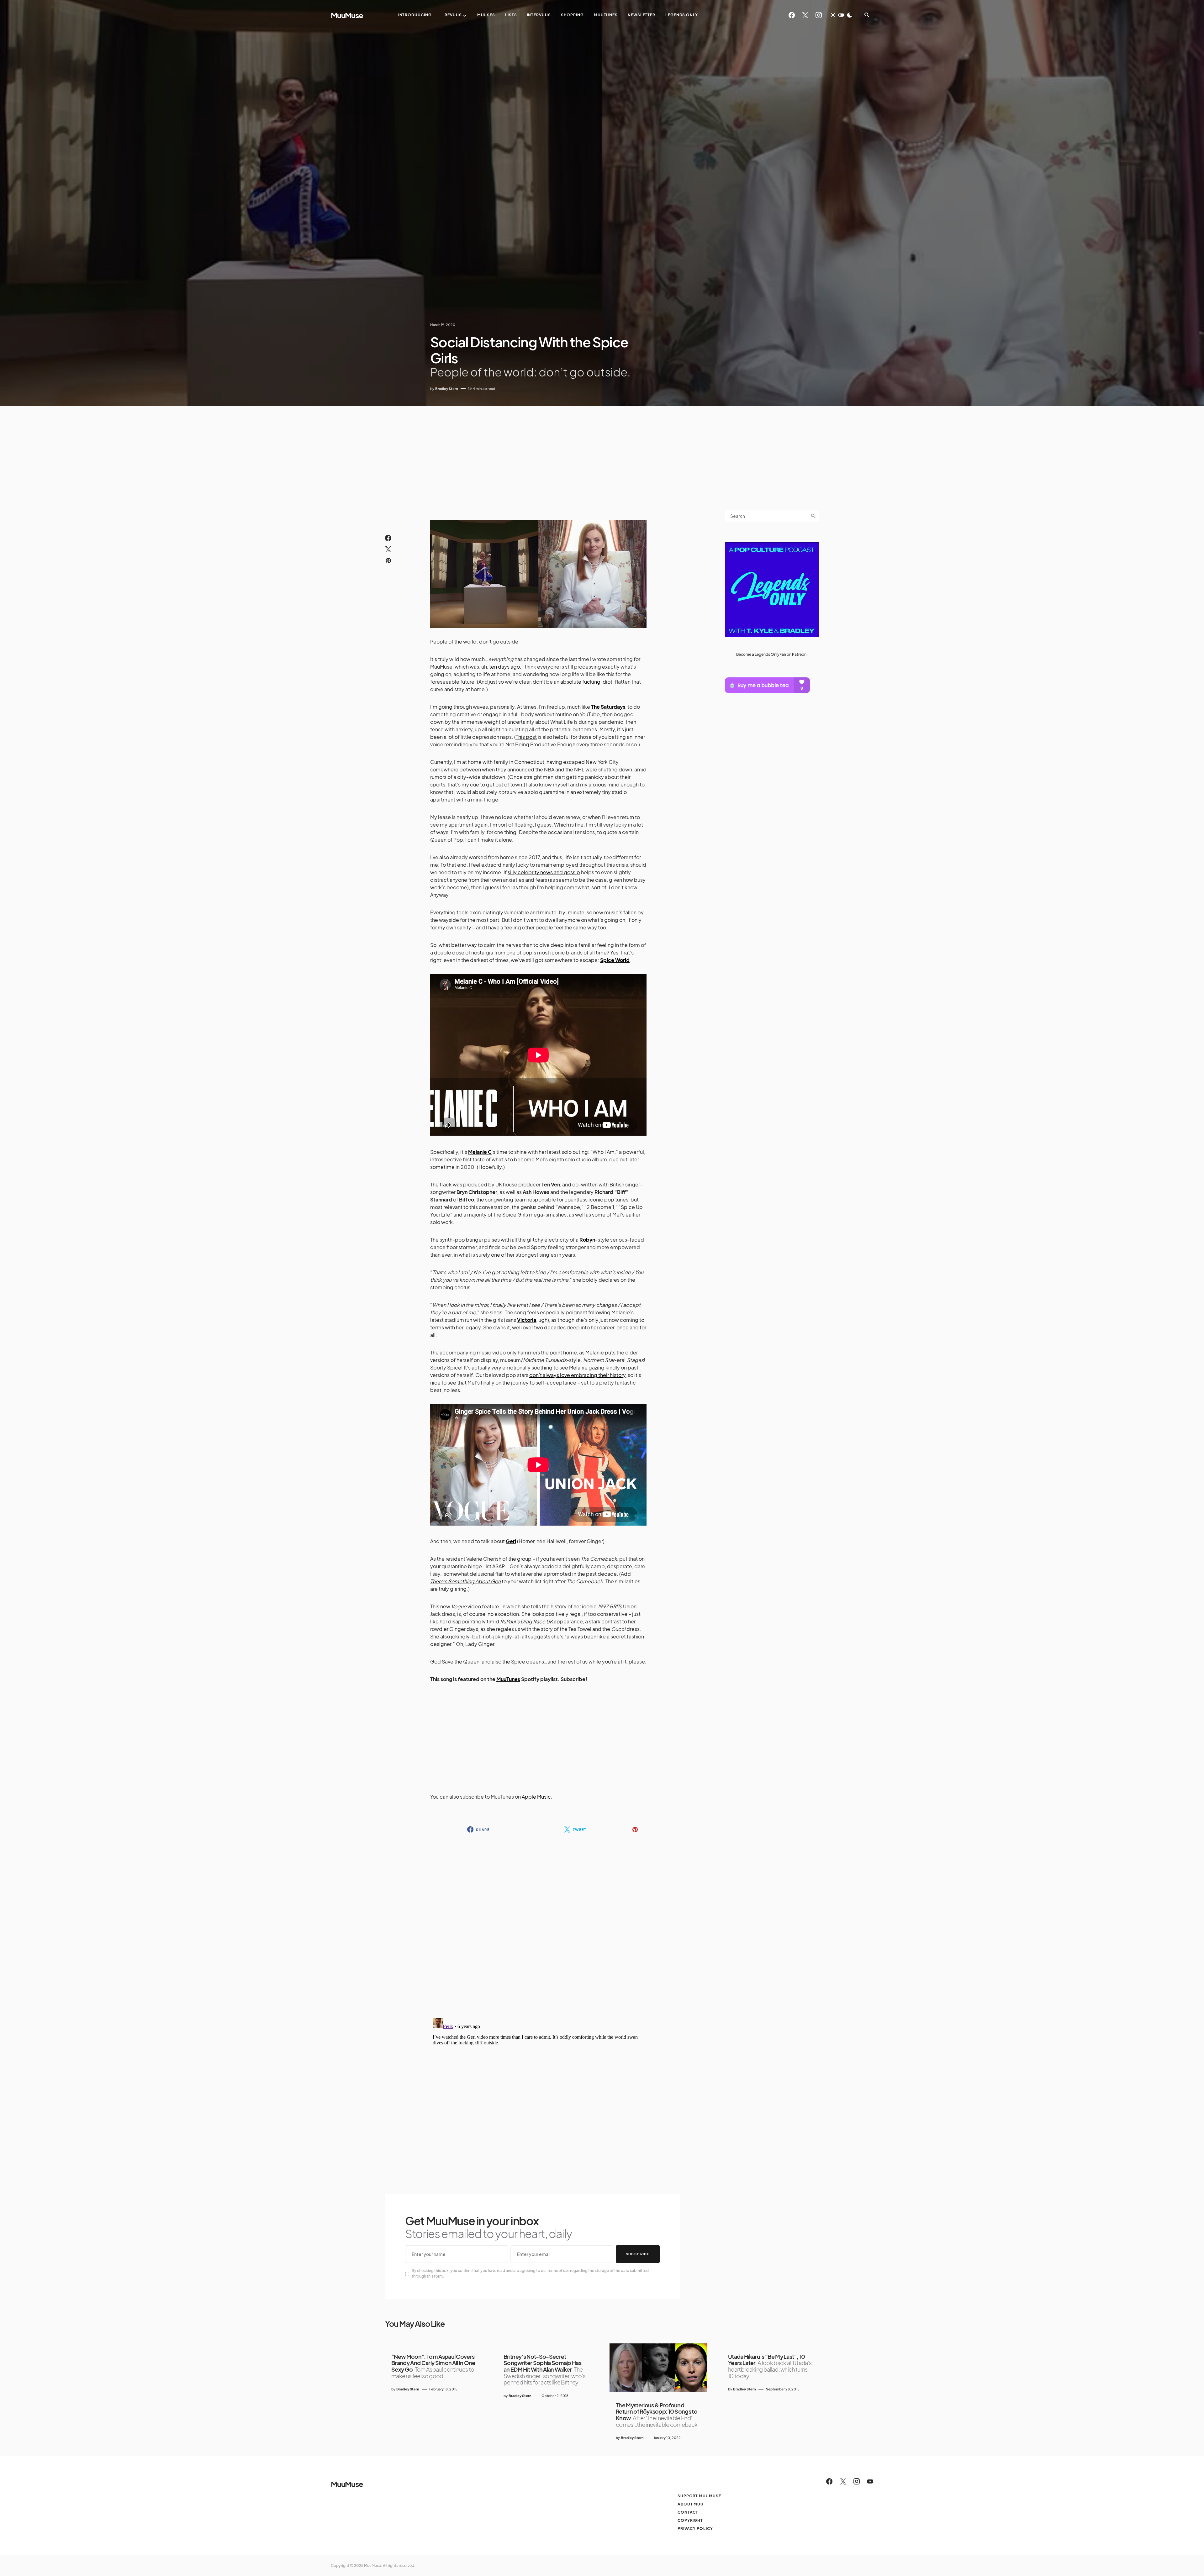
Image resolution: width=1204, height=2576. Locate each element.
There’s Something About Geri (465, 1581)
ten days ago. (505, 667)
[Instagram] (819, 15)
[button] (841, 15)
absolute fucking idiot (586, 682)
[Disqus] (538, 1924)
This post (526, 737)
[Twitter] (805, 15)
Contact (688, 2512)
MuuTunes (508, 1679)
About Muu (691, 2504)
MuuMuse (347, 15)
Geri (511, 1541)
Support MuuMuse (699, 2496)
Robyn (587, 1240)
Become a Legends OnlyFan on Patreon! (772, 654)
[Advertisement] (602, 453)
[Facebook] (792, 15)
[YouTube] (870, 2481)
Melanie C (480, 1152)
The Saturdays (608, 707)
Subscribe (638, 2254)
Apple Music (536, 1797)
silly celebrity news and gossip (544, 872)
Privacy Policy (695, 2529)
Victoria (527, 1320)
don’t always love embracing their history (577, 1375)
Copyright (690, 2520)
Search (813, 516)
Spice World (615, 960)
